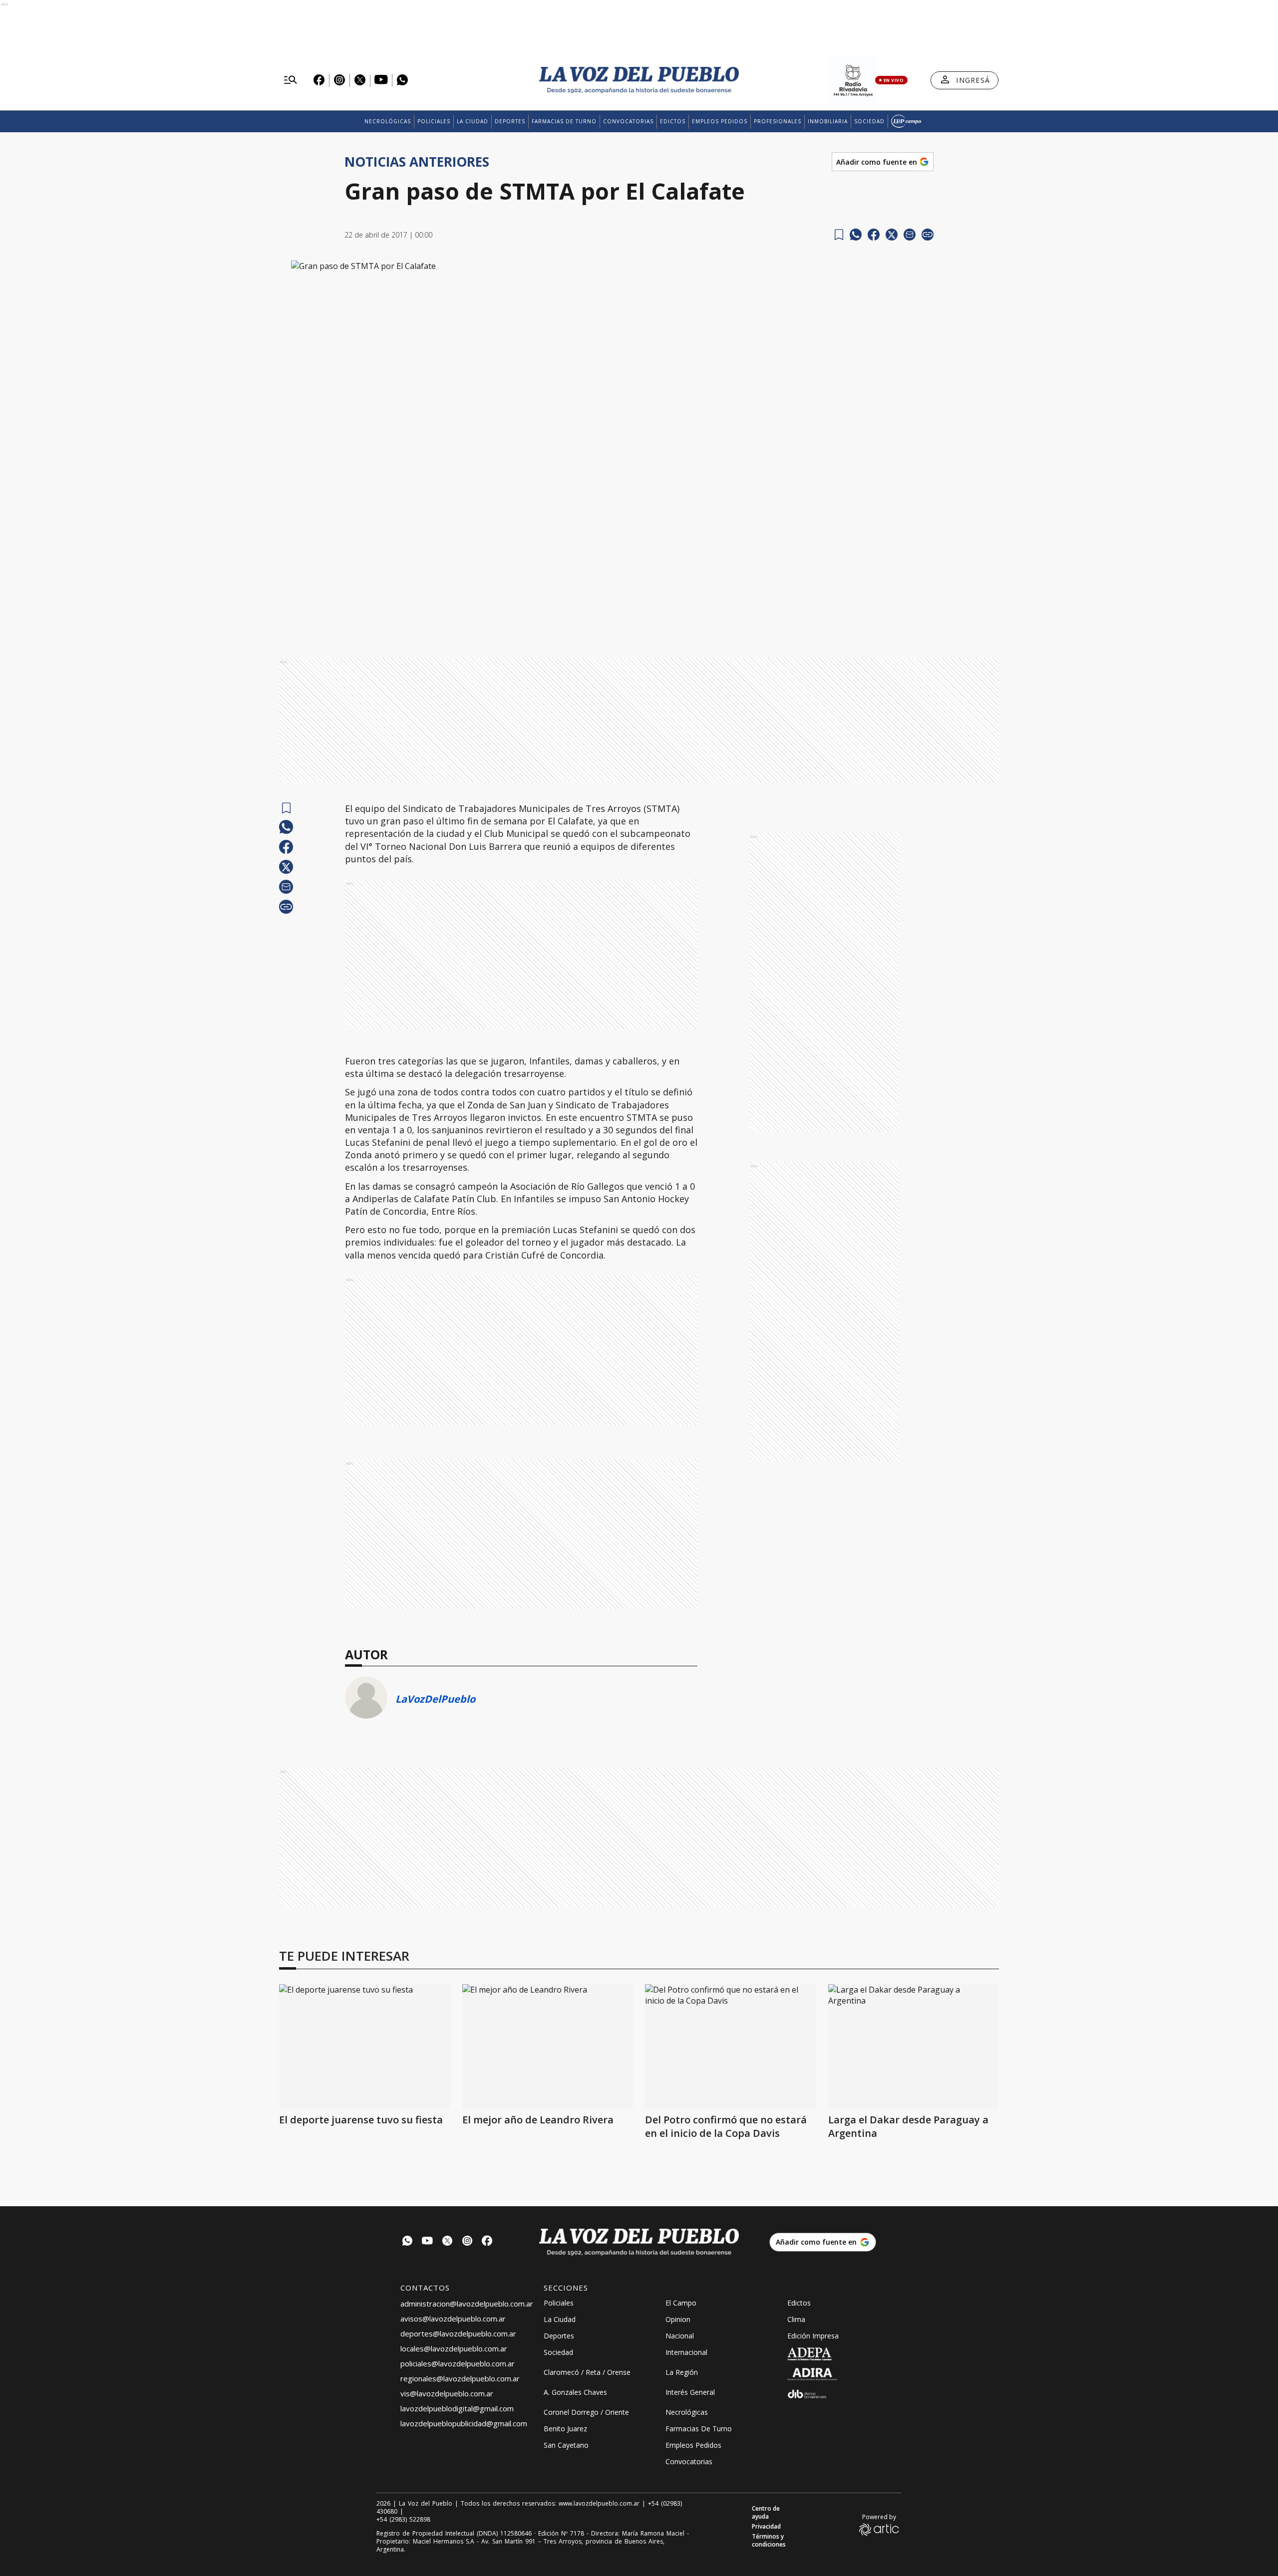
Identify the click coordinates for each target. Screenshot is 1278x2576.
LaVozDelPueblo (435, 1699)
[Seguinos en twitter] (447, 2242)
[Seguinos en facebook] (487, 2242)
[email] (910, 235)
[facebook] (874, 235)
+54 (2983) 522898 (403, 2520)
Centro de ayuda (766, 2513)
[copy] (928, 235)
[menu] (291, 80)
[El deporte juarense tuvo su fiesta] (365, 2047)
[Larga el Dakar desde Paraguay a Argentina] (914, 2047)
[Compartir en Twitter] (892, 235)
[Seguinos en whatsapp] (407, 2242)
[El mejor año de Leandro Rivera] (548, 2047)
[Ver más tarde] (839, 235)
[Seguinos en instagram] (467, 2242)
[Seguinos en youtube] (427, 2242)
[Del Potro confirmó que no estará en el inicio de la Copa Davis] (731, 2047)
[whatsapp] (856, 235)
